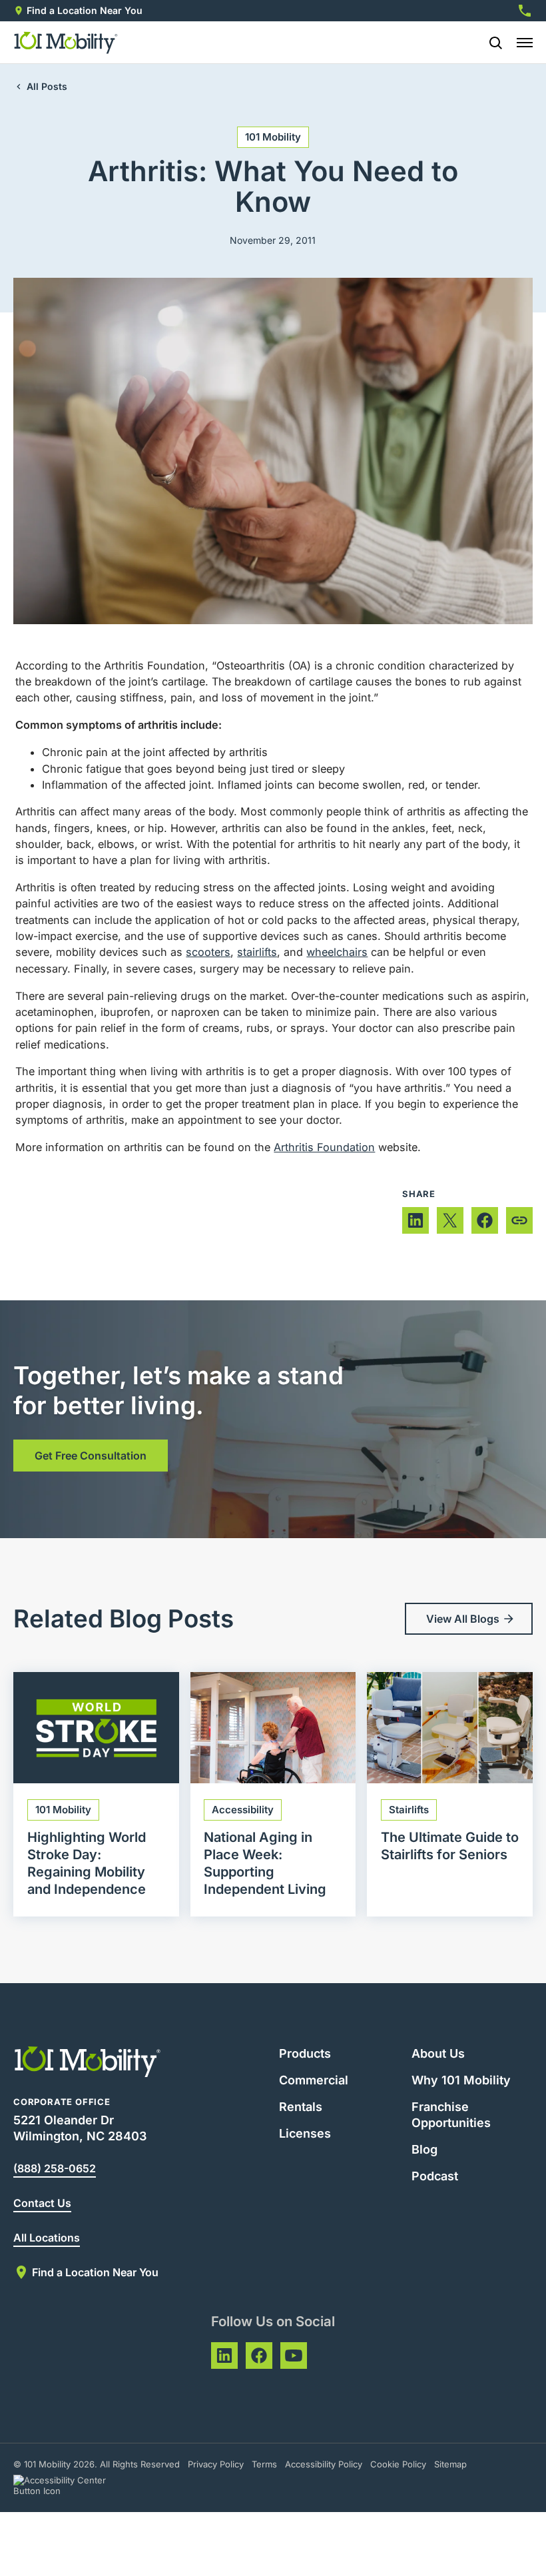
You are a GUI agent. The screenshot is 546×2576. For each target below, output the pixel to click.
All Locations (47, 2238)
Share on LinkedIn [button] (415, 1220)
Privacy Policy (216, 2464)
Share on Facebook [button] (485, 1220)
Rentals (301, 2107)
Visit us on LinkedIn (224, 2356)
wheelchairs (337, 952)
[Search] (490, 43)
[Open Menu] (525, 43)
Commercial (314, 2080)
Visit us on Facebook (259, 2356)
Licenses (305, 2133)
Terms (264, 2464)
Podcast (435, 2176)
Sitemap (450, 2464)
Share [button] (519, 1220)
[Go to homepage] (66, 43)
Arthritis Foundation (324, 1147)
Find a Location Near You (85, 10)
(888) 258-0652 (55, 2168)
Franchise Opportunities (451, 2115)
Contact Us (42, 2203)
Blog (424, 2149)
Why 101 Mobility (461, 2080)
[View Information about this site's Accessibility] (72, 2485)
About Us (438, 2053)
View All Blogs (463, 1619)
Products (305, 2053)
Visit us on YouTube (294, 2356)
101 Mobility (273, 137)
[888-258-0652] (525, 11)
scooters (208, 952)
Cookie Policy (398, 2464)
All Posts (47, 86)
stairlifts (257, 952)
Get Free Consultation (91, 1456)
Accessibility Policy (324, 2464)
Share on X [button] (450, 1220)
